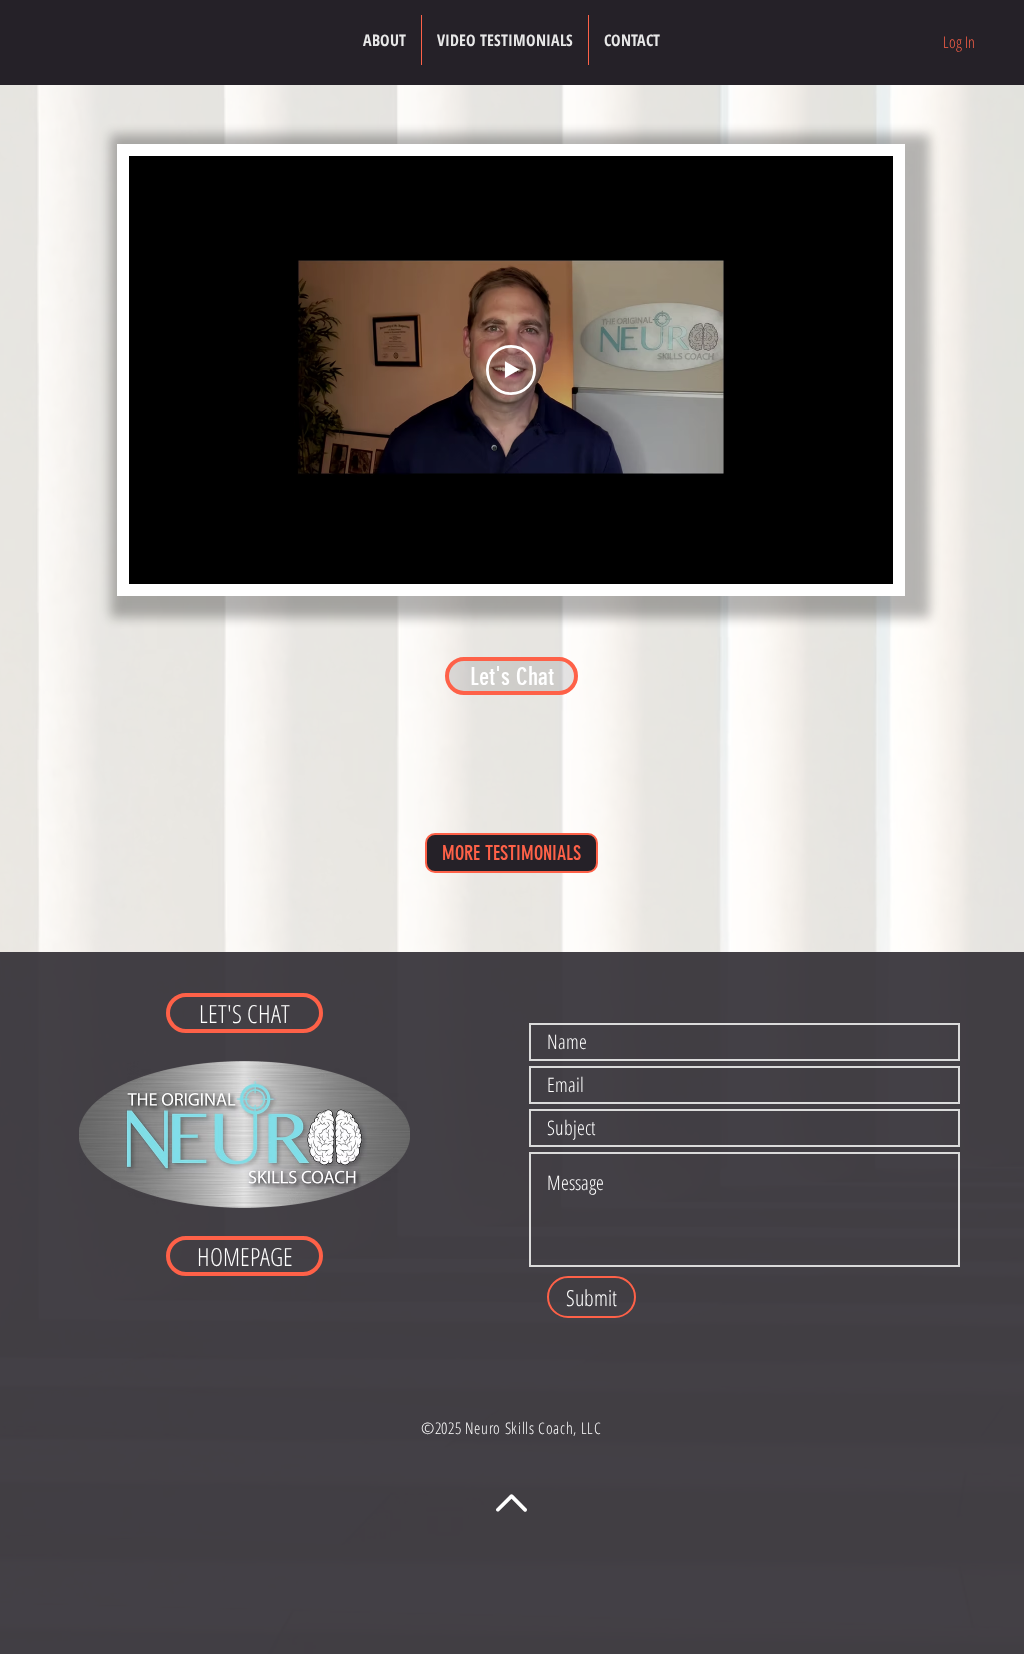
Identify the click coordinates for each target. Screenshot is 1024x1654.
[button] (505, 40)
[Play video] (511, 370)
